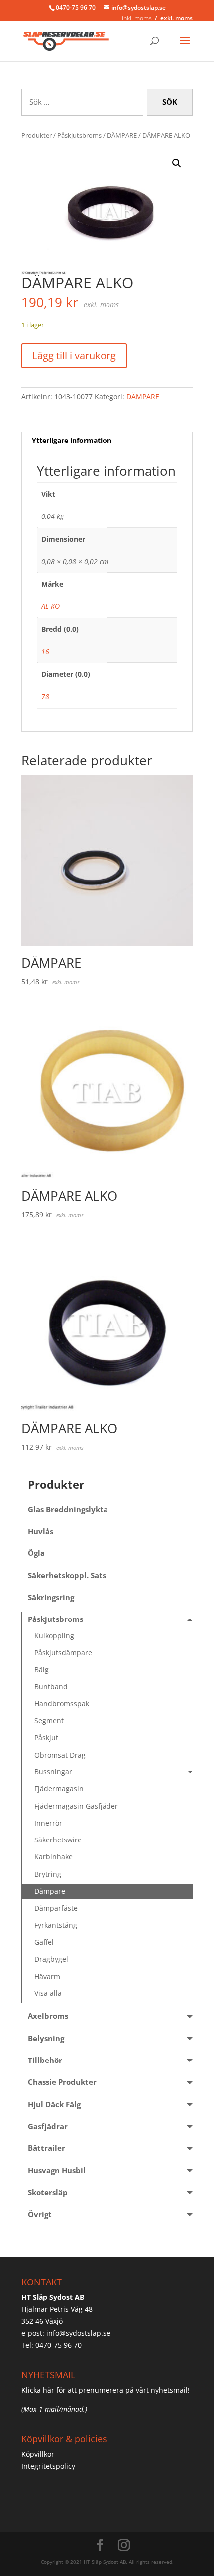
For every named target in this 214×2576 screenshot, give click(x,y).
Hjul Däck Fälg (54, 2104)
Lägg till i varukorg (74, 355)
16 (45, 651)
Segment (49, 1721)
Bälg (42, 1669)
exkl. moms (176, 18)
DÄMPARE (122, 135)
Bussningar (53, 1772)
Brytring (48, 1874)
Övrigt (40, 2215)
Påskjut (46, 1737)
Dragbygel (51, 1959)
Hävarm (47, 1976)
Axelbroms (48, 2016)
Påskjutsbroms (79, 135)
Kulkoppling (54, 1636)
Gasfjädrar (48, 2126)
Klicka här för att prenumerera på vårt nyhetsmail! (106, 2390)
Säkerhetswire (58, 1840)
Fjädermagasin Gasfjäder (76, 1806)
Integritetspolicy (48, 2466)
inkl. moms (137, 18)
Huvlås (41, 1531)
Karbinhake (53, 1857)
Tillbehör (45, 2060)
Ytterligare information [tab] (72, 440)
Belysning (46, 2038)
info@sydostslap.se (78, 2333)
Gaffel (44, 1942)
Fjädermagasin (59, 1789)
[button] (177, 163)
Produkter (37, 135)
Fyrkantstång (56, 1925)
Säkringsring (51, 1597)
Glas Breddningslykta (68, 1509)
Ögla (36, 1553)
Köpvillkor (38, 2454)
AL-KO (51, 606)
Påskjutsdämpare (63, 1653)
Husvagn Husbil (57, 2171)
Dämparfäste (56, 1908)
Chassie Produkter (62, 2082)
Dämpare (50, 1891)
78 (45, 697)
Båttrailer (47, 2148)
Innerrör (48, 1823)
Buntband (51, 1686)
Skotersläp (48, 2192)
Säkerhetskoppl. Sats (67, 1576)
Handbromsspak (62, 1704)
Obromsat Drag (60, 1755)
